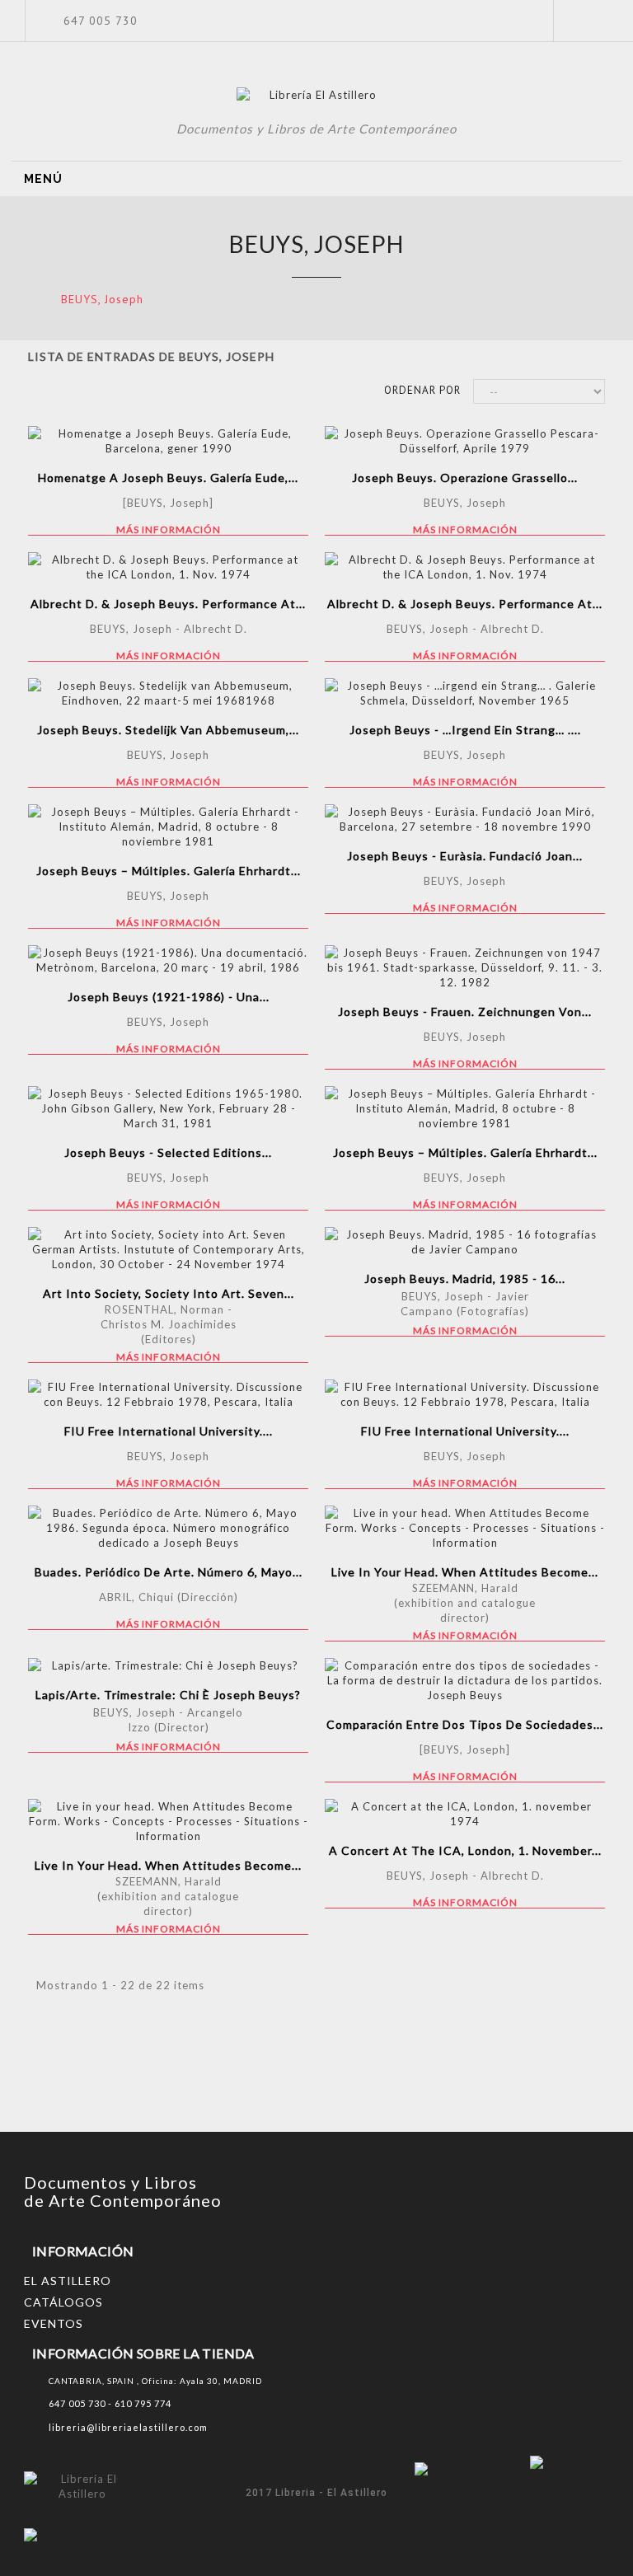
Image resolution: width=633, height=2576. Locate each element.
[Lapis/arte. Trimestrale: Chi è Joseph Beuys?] (168, 1665)
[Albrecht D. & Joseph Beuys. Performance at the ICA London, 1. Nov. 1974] (168, 567)
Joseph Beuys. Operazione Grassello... (465, 478)
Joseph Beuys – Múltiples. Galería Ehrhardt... (169, 871)
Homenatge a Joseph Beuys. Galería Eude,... (168, 478)
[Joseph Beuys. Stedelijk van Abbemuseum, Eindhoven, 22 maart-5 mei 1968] (168, 693)
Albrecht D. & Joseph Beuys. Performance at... (168, 604)
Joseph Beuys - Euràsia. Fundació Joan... (465, 856)
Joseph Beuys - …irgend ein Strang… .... (465, 730)
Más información (169, 530)
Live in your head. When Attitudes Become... (465, 1572)
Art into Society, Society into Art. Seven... (169, 1293)
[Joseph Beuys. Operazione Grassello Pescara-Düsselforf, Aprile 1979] (465, 441)
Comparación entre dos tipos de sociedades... (465, 1724)
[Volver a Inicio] (25, 299)
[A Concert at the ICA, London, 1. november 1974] (465, 1814)
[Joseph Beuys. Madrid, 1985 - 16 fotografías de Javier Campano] (465, 1242)
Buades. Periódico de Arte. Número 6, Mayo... (169, 1572)
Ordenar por (422, 390)
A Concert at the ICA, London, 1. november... (465, 1850)
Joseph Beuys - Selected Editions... (168, 1152)
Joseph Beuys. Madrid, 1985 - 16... (465, 1279)
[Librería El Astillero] (317, 97)
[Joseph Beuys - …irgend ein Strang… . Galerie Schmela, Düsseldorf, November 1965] (465, 693)
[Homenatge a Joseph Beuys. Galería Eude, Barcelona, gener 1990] (168, 441)
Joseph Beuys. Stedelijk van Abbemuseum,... (168, 730)
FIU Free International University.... (169, 1431)
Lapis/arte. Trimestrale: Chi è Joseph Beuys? (168, 1695)
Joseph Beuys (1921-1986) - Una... (169, 997)
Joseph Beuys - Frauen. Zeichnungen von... (465, 1012)
